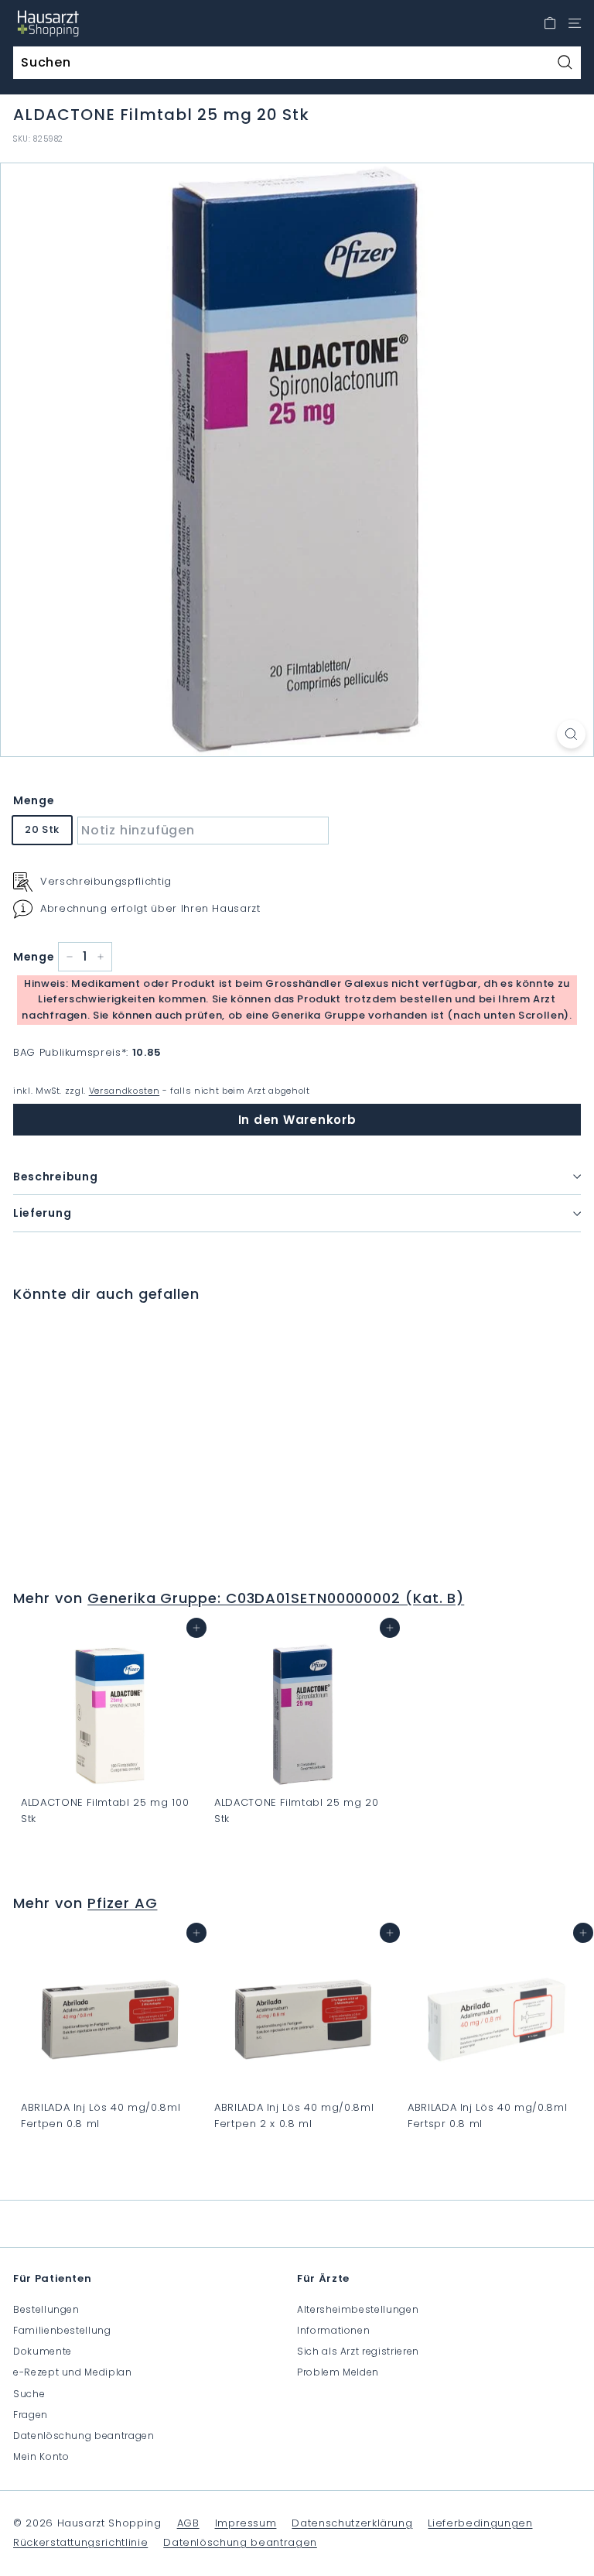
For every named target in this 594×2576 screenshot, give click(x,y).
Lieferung (42, 1213)
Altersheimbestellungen (358, 2309)
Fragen (31, 2415)
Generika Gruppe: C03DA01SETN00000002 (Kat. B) (276, 1598)
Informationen (333, 2330)
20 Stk (42, 829)
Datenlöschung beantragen (84, 2436)
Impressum (246, 2523)
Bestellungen (46, 2309)
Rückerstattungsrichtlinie (80, 2542)
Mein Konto (41, 2456)
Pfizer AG (122, 1903)
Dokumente (43, 2351)
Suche (29, 2394)
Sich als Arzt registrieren (358, 2351)
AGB (188, 2523)
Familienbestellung (62, 2330)
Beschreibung (55, 1177)
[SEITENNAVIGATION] (575, 23)
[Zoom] (571, 734)
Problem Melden (338, 2372)
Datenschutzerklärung (352, 2523)
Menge (34, 800)
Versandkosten (124, 1091)
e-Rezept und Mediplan (73, 2372)
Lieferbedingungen (480, 2523)
